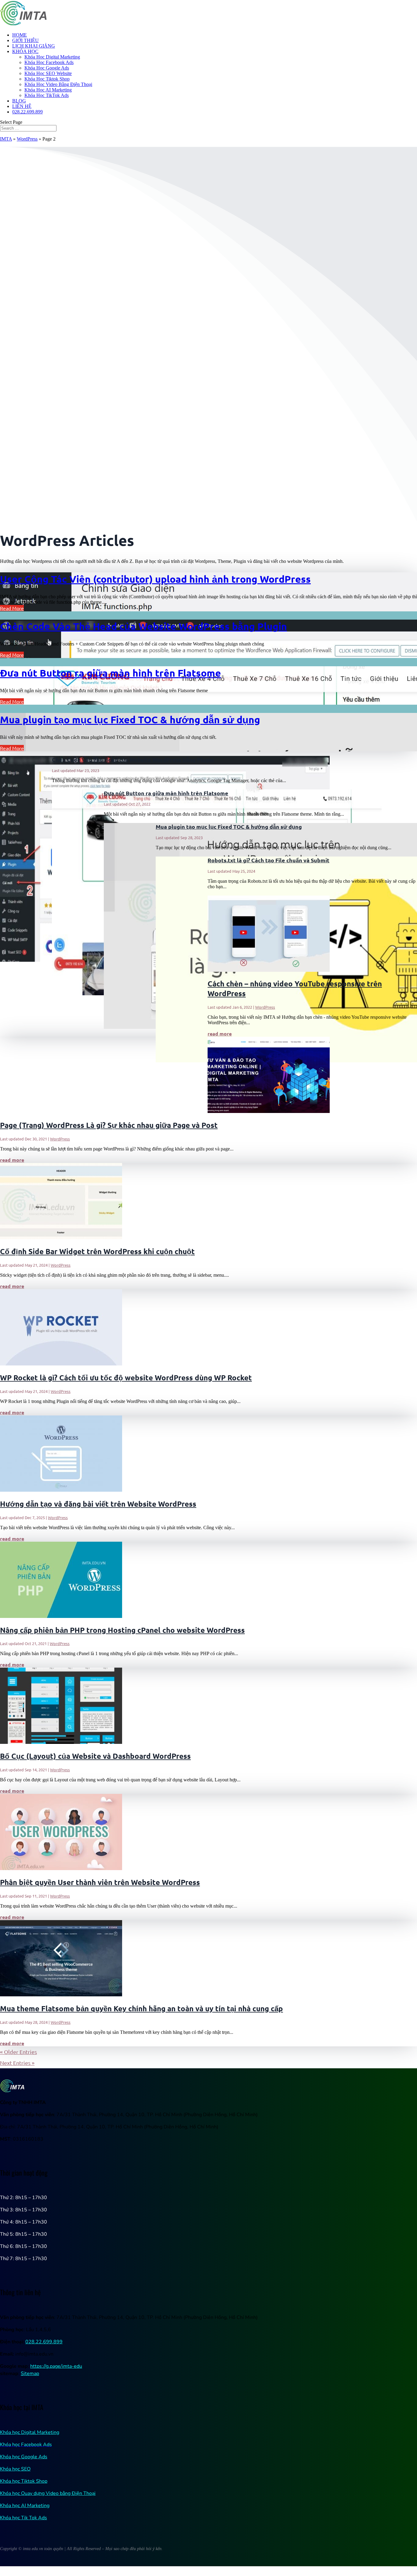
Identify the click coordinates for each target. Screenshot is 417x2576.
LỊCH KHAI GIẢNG (34, 46)
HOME (20, 35)
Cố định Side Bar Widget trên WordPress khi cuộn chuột (97, 1251)
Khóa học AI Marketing (25, 2506)
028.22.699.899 (27, 112)
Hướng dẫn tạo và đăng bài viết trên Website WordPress (98, 1504)
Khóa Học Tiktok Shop (47, 79)
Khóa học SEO (15, 2469)
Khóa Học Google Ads (47, 68)
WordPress (27, 139)
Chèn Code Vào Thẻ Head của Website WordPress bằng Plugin (143, 626)
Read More (12, 608)
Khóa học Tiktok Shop (24, 2481)
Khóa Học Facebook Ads (49, 62)
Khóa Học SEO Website (48, 73)
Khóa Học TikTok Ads (47, 95)
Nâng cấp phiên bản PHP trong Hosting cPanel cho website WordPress (122, 1630)
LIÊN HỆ (22, 106)
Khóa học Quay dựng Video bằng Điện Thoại (48, 2493)
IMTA (6, 139)
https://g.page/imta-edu (56, 2366)
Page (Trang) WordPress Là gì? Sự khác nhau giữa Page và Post (109, 1125)
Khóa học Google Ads (24, 2457)
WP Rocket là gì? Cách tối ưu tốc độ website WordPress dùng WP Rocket (126, 1377)
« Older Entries (18, 2052)
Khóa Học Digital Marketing (52, 57)
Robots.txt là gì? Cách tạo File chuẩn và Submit (268, 860)
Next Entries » (17, 2063)
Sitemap (30, 2374)
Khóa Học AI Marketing (48, 90)
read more (220, 1034)
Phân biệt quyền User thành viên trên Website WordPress (100, 1882)
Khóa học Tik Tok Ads (24, 2518)
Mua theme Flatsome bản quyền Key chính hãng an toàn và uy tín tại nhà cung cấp (141, 2008)
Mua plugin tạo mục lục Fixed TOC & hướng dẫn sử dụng (130, 720)
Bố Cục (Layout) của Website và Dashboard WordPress (95, 1756)
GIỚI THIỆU (25, 40)
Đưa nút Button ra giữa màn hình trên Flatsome (111, 673)
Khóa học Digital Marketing (30, 2432)
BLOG (19, 101)
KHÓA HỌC (25, 51)
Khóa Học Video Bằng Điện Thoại (58, 84)
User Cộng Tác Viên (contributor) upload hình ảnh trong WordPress (155, 579)
